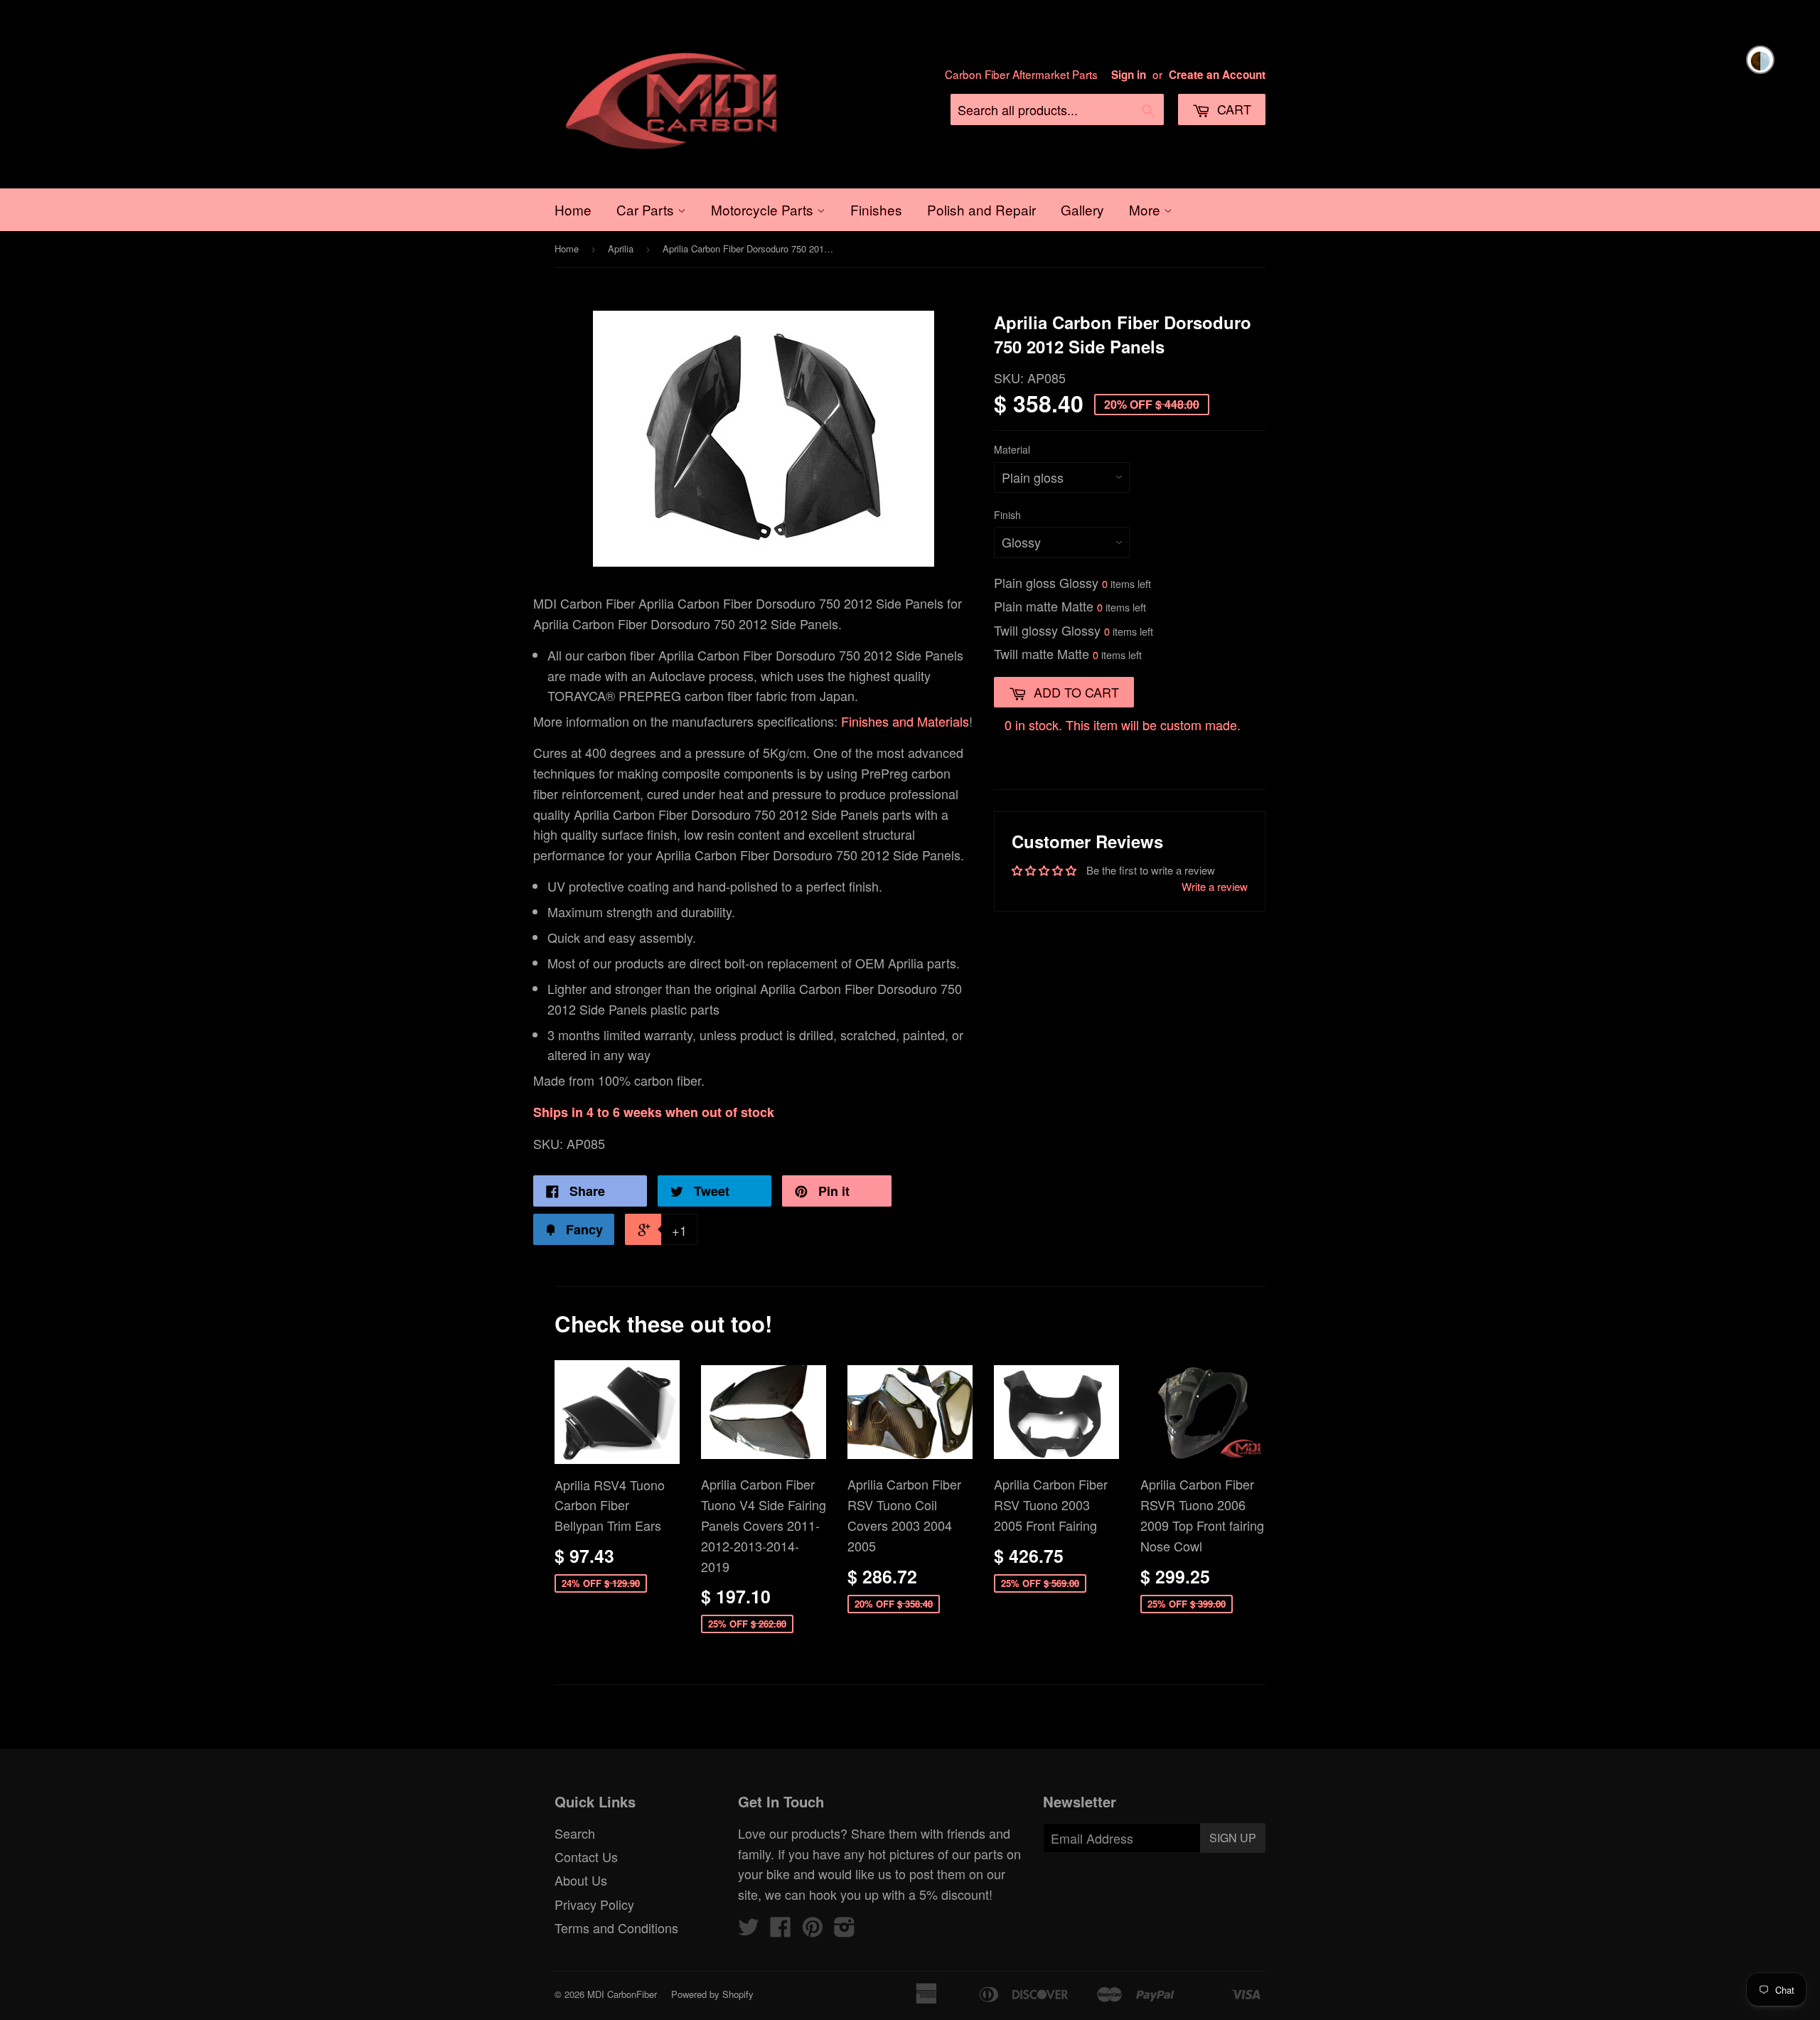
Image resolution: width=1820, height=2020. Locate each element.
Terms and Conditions (616, 1928)
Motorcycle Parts (764, 209)
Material (1012, 449)
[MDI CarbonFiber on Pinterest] (813, 1930)
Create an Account (1217, 75)
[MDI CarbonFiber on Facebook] (781, 1930)
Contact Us (586, 1856)
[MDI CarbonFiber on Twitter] (749, 1930)
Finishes (876, 209)
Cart (1232, 109)
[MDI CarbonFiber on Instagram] (845, 1930)
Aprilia (621, 249)
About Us (581, 1880)
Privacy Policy (594, 1904)
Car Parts (647, 209)
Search (575, 1833)
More (1146, 209)
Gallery (1082, 209)
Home (573, 209)
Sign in (1129, 75)
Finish (1007, 515)
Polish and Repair (981, 209)
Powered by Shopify (712, 1994)
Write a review (1215, 886)
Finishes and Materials (905, 721)
